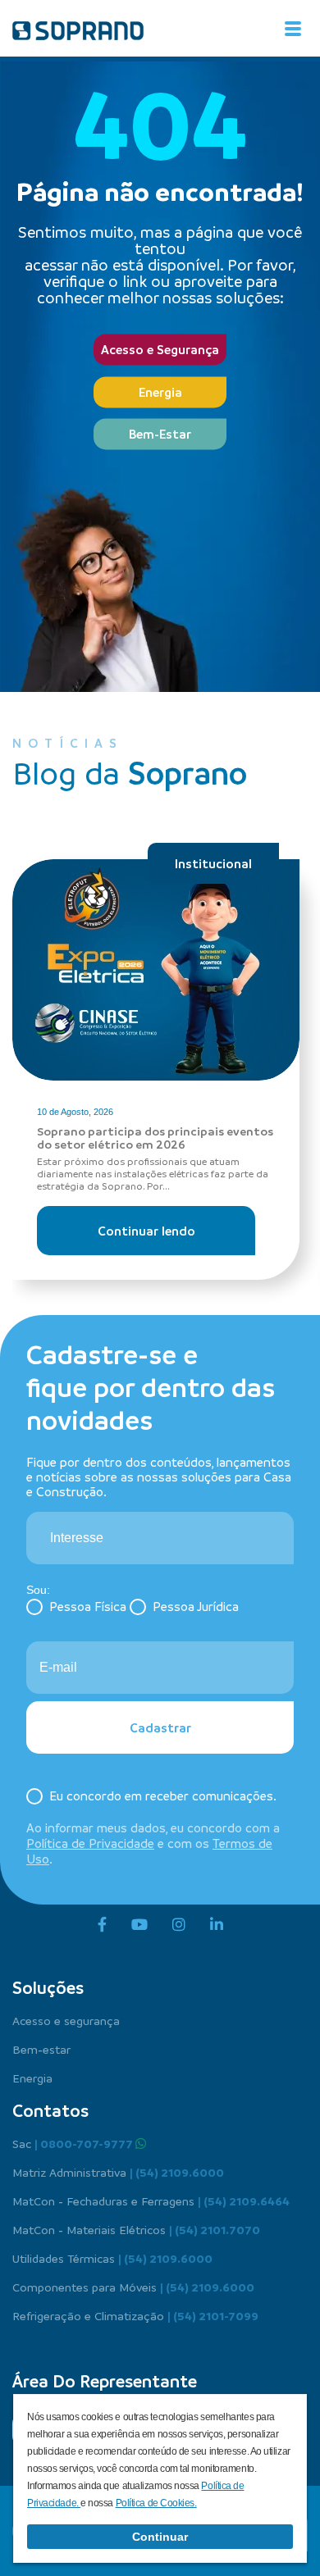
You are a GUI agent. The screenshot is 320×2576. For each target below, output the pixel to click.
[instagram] (179, 1925)
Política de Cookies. (156, 2503)
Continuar (160, 2537)
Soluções (48, 1987)
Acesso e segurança (66, 2020)
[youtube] (139, 1925)
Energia (160, 392)
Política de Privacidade (90, 1843)
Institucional (213, 863)
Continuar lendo (146, 1231)
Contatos (50, 2110)
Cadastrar (160, 1727)
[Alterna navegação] (293, 29)
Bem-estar (41, 2049)
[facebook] (102, 1925)
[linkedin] (217, 1925)
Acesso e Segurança (160, 350)
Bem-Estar (160, 435)
